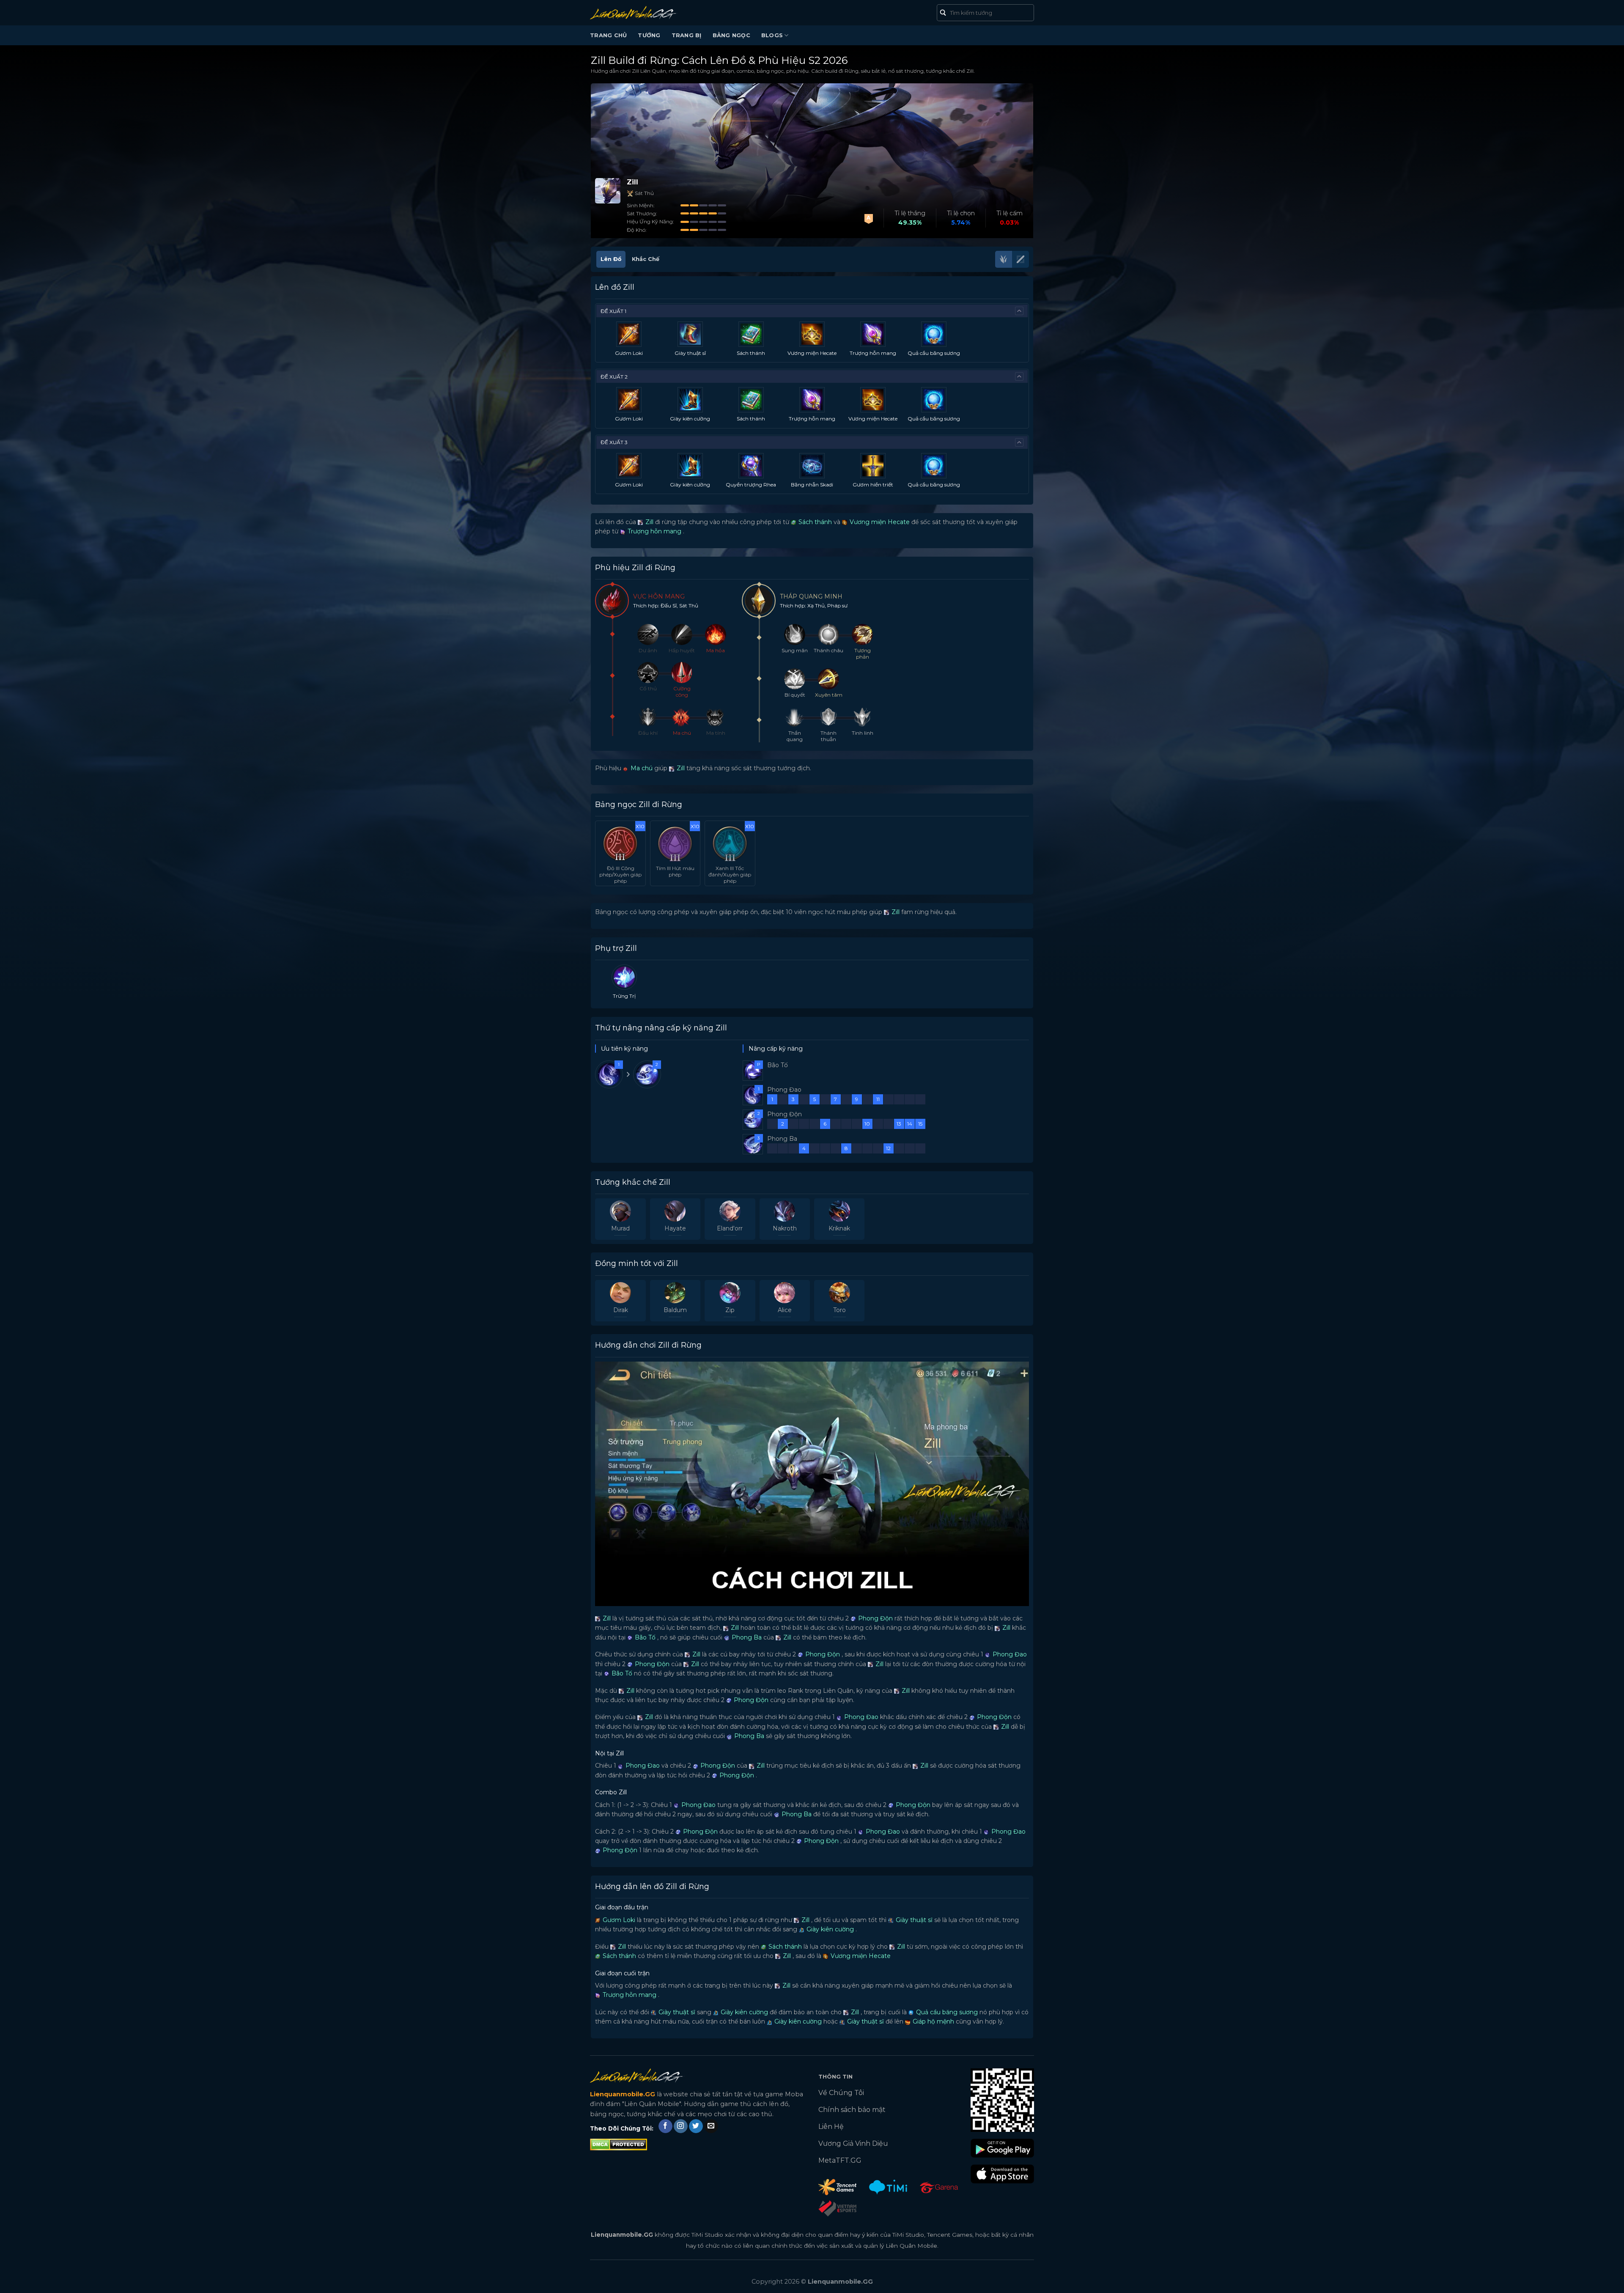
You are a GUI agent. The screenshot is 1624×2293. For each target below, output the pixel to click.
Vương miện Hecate (812, 353)
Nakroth (785, 1228)
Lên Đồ (611, 259)
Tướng (649, 35)
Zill (649, 522)
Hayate (675, 1228)
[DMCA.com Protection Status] (619, 2144)
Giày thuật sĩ (690, 353)
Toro (839, 1310)
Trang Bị (687, 35)
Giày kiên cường (690, 419)
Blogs (772, 35)
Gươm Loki (629, 353)
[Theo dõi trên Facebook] (665, 2126)
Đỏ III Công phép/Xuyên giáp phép (620, 875)
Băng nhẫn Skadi (812, 485)
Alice (785, 1310)
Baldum (675, 1310)
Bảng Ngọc (731, 35)
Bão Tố (644, 1637)
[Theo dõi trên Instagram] (681, 2126)
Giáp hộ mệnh (933, 2021)
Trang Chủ (608, 35)
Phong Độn (875, 1618)
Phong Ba (746, 1637)
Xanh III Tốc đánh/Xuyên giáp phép (730, 875)
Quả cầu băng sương (934, 353)
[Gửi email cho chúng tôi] (711, 2126)
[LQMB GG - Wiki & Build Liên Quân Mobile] (646, 13)
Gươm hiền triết (873, 485)
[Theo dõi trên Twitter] (696, 2126)
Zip (730, 1310)
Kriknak (839, 1228)
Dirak (621, 1310)
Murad (620, 1228)
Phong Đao (1009, 1654)
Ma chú (641, 768)
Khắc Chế (646, 259)
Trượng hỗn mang (873, 353)
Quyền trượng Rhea (751, 485)
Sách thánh (751, 353)
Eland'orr (730, 1228)
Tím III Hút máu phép (675, 871)
